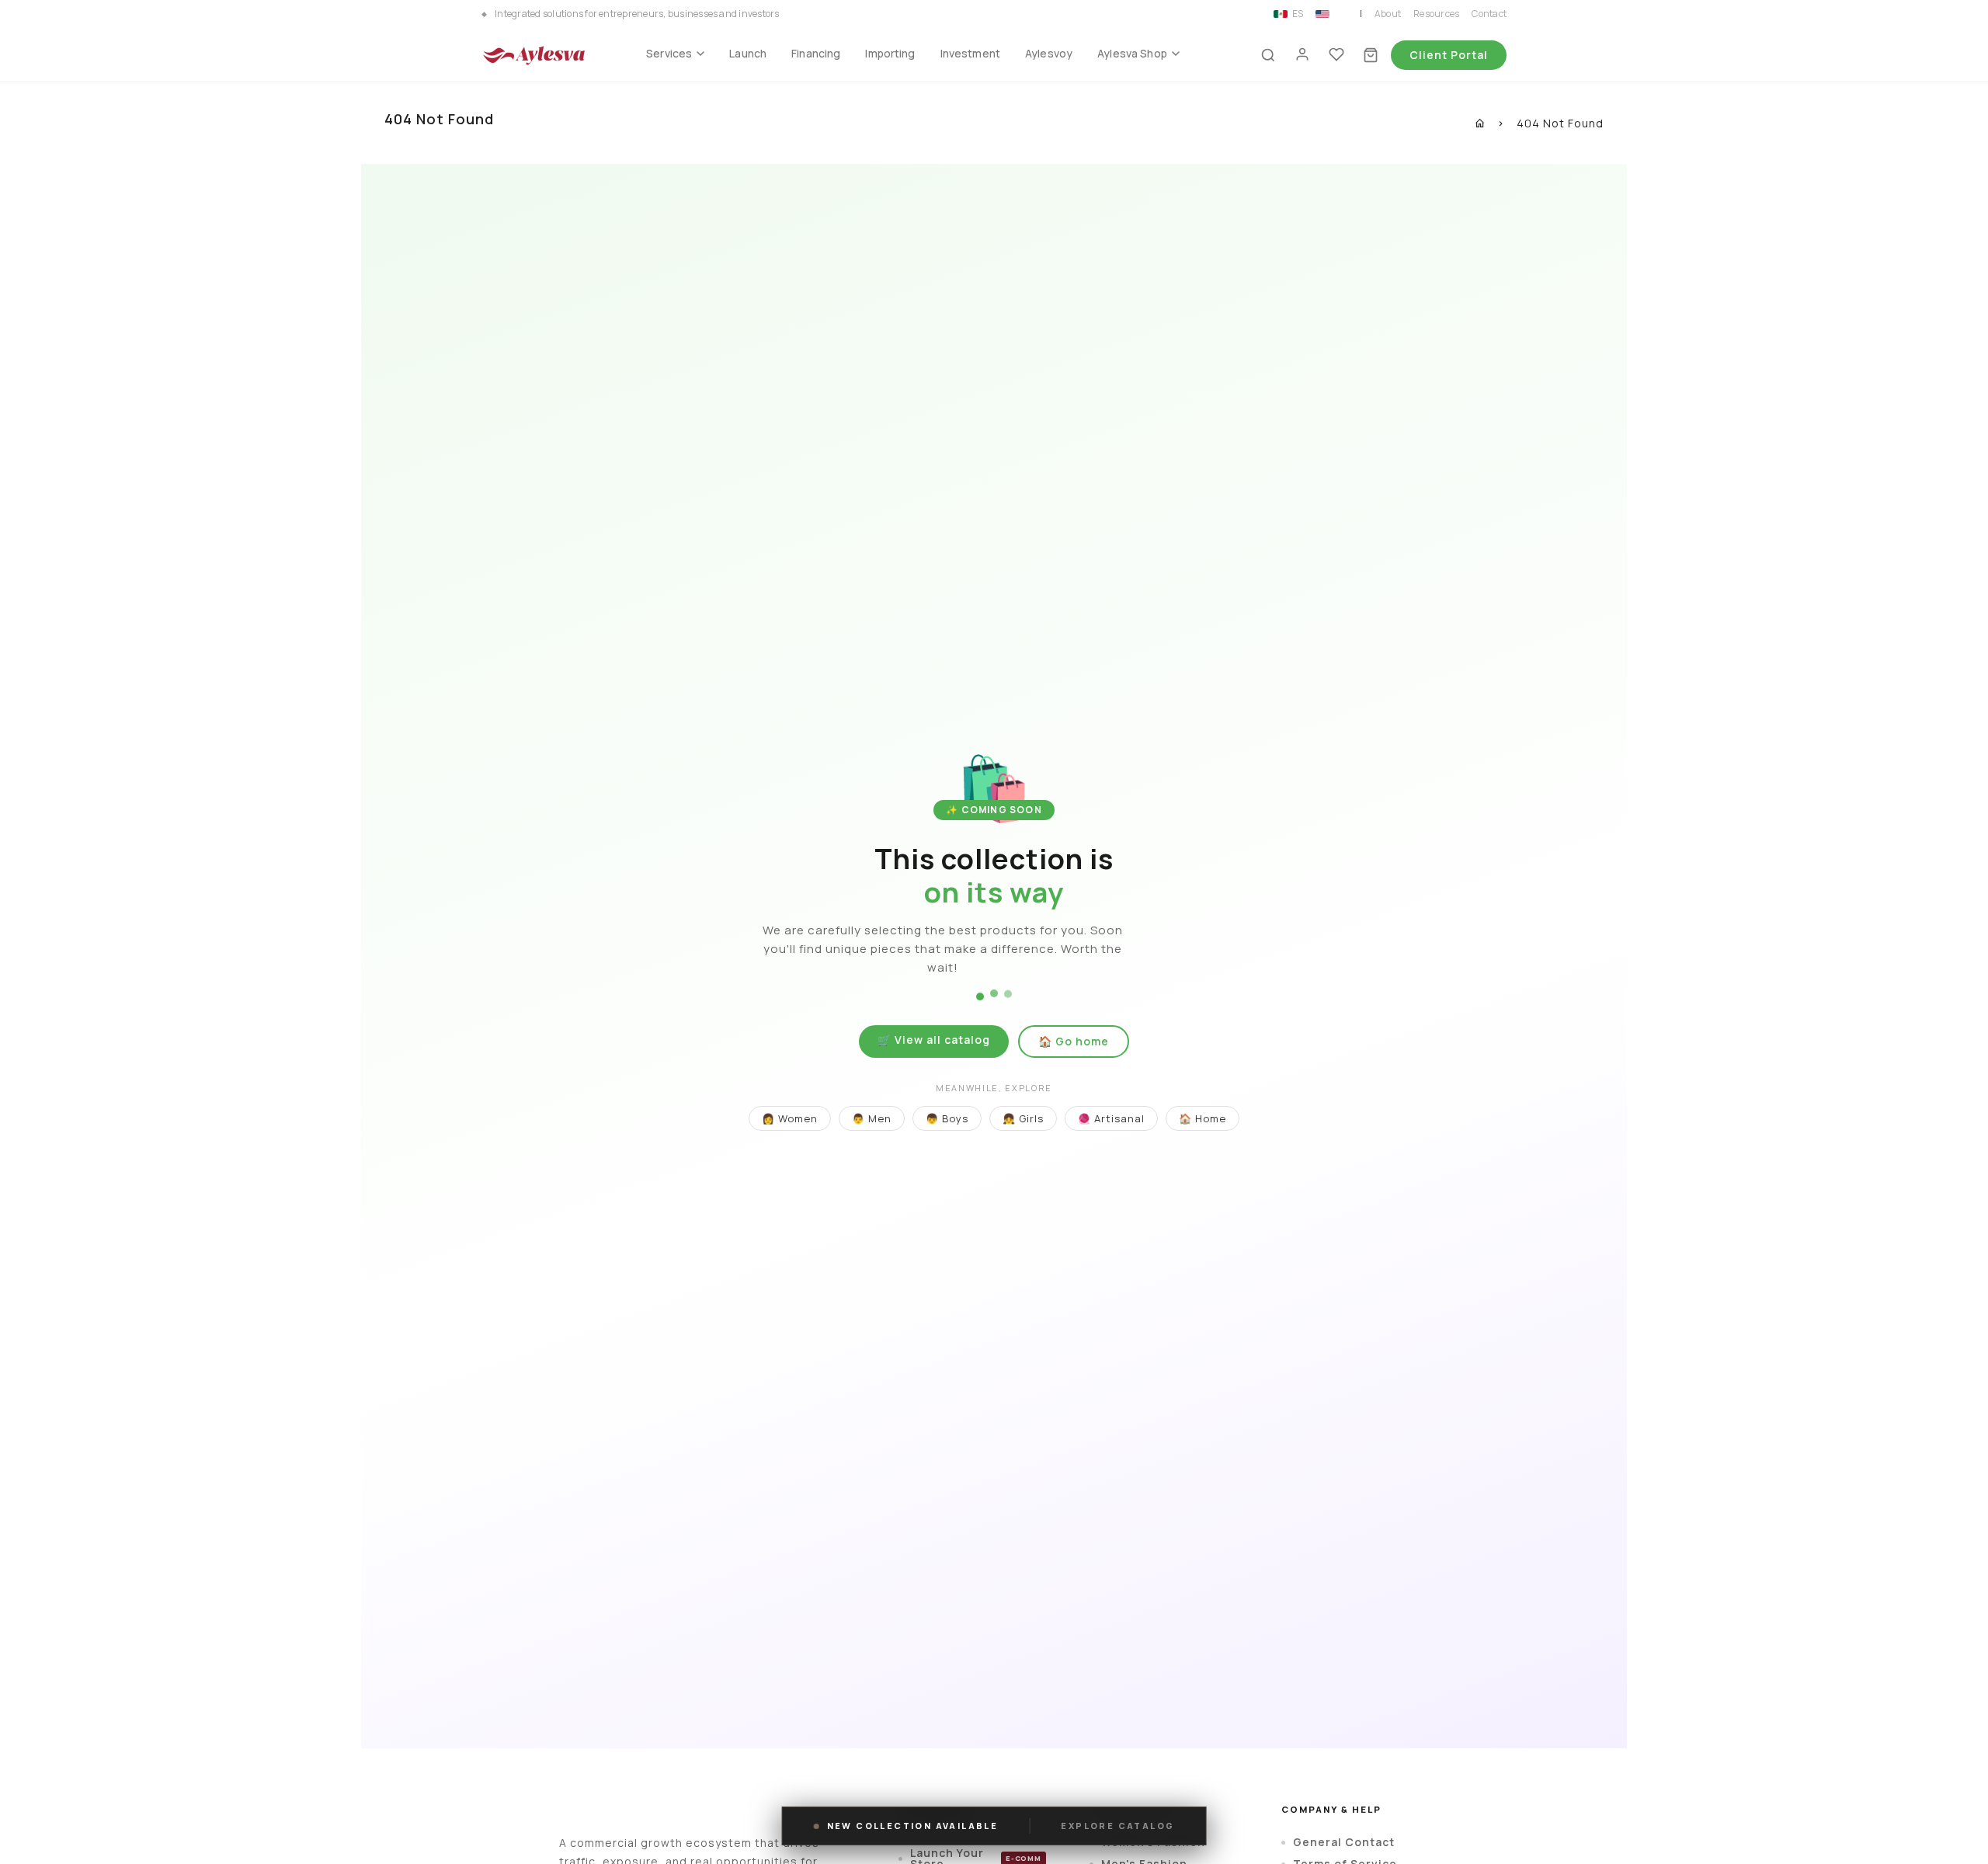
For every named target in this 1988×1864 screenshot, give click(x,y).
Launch (748, 53)
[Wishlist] (1336, 55)
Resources (1436, 14)
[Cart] (1371, 55)
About (1388, 14)
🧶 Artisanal (1111, 1118)
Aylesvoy (1049, 53)
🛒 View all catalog (934, 1040)
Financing (816, 53)
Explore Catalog (1117, 1826)
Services (669, 53)
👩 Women (790, 1118)
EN (1340, 14)
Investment (970, 53)
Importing (890, 53)
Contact (1489, 14)
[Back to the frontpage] (1481, 123)
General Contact (1344, 1842)
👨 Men (872, 1118)
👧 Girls (1023, 1118)
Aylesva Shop (1132, 53)
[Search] (1268, 55)
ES (1298, 14)
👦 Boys (947, 1118)
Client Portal (1449, 55)
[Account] (1302, 55)
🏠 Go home (1074, 1041)
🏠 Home (1203, 1118)
